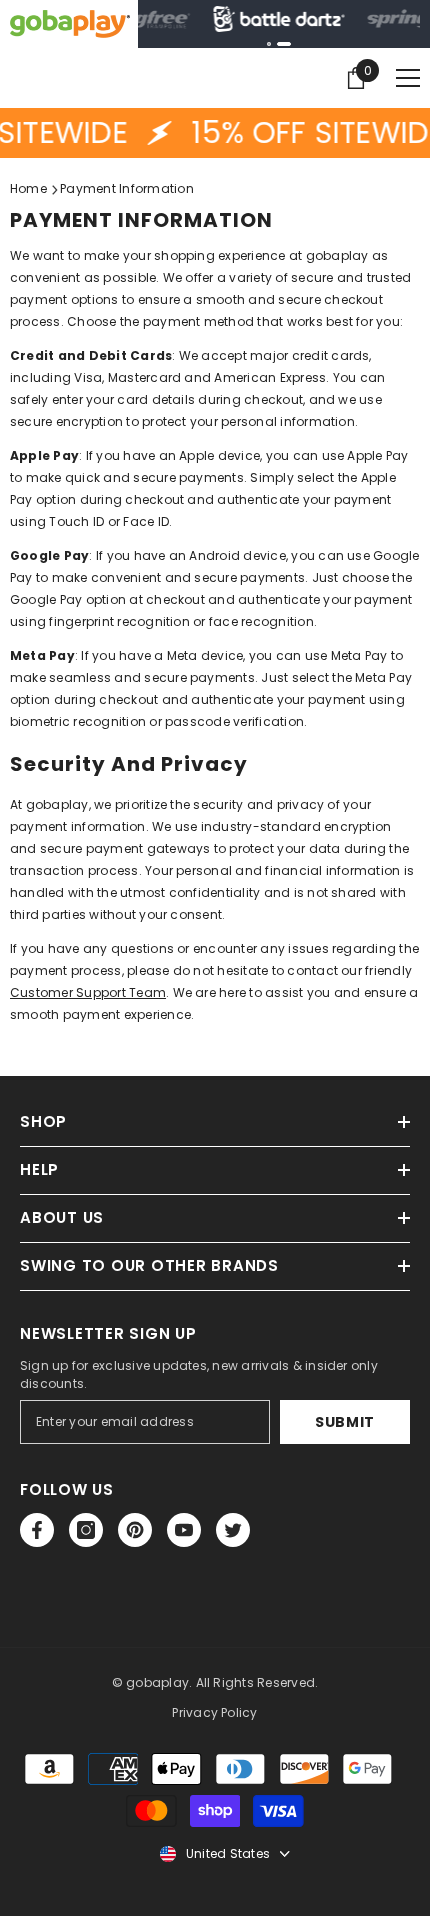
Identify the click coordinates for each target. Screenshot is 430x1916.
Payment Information (127, 188)
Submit (345, 1422)
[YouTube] (184, 1530)
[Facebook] (37, 1530)
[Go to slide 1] (269, 44)
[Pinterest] (135, 1530)
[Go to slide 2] (284, 44)
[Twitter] (233, 1530)
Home (28, 188)
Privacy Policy (214, 1712)
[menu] (408, 78)
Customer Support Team (88, 992)
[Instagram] (86, 1530)
